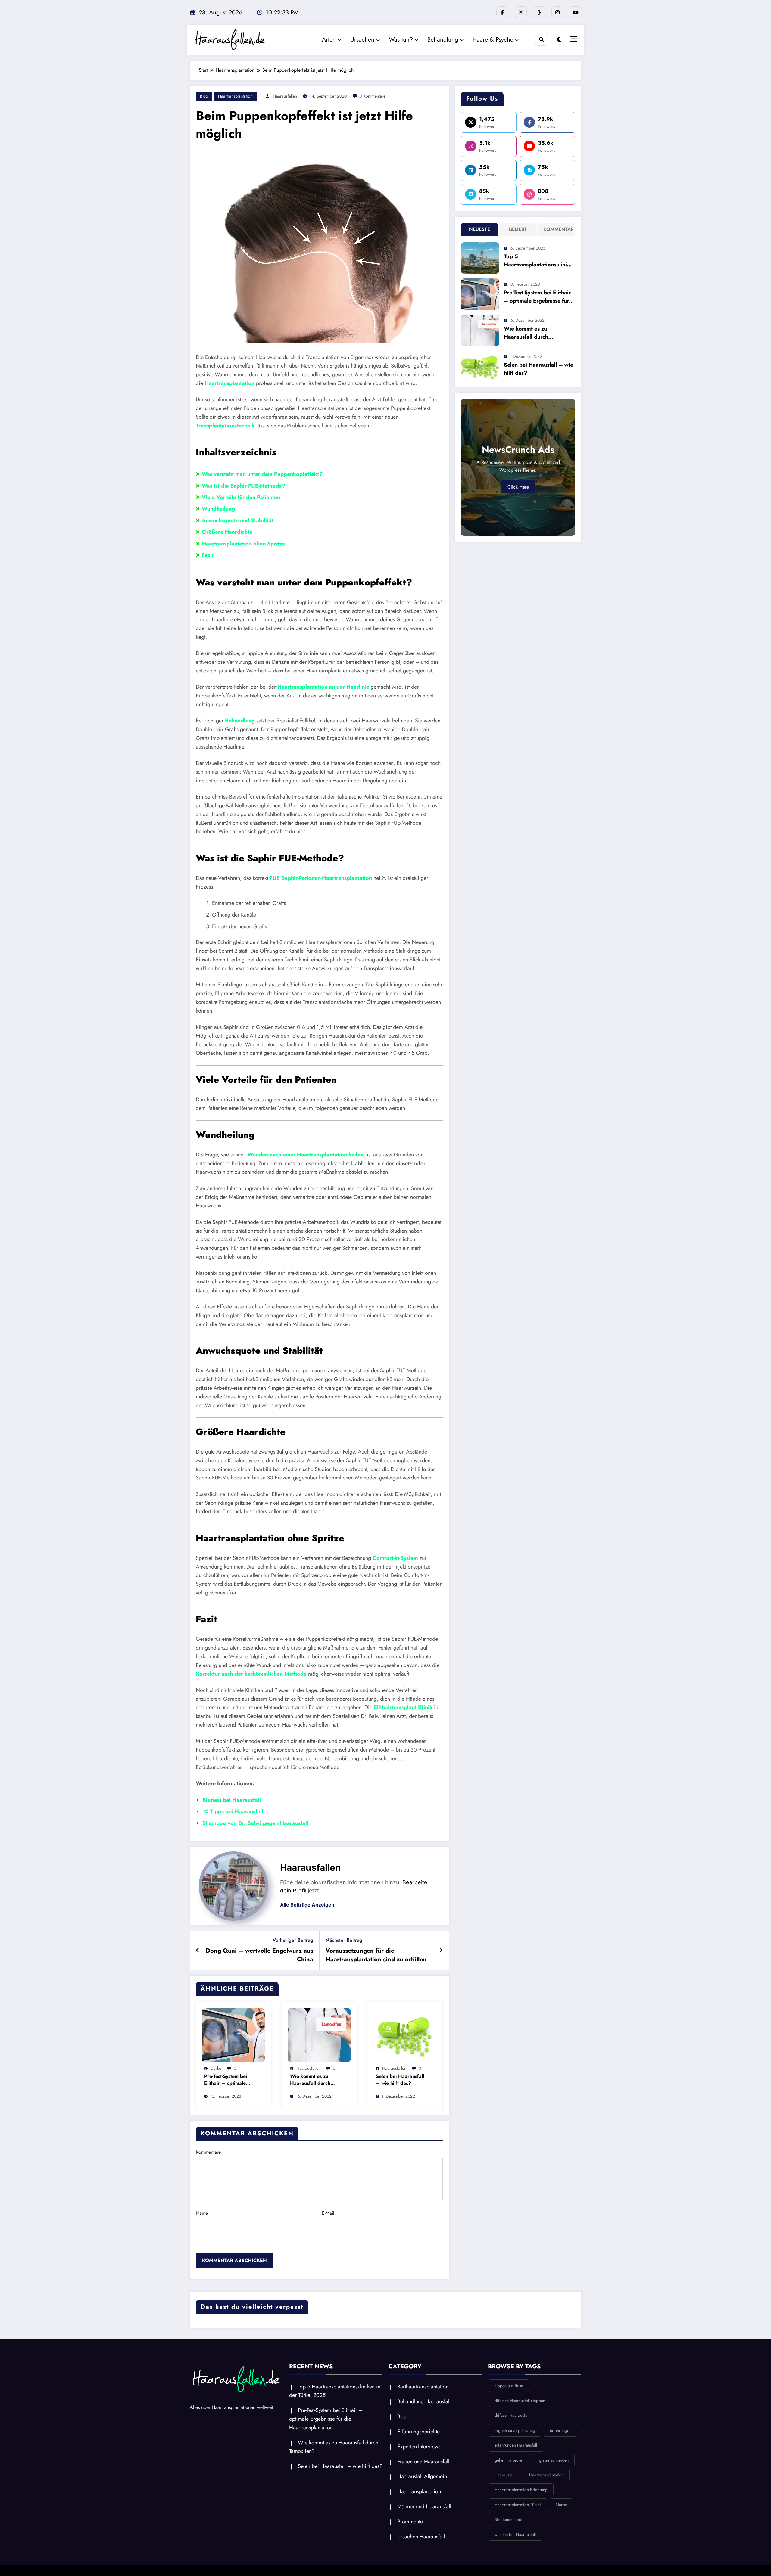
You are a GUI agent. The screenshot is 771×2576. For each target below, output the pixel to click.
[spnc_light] (559, 40)
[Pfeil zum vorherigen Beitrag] (198, 1951)
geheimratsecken (509, 2460)
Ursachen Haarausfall (421, 2537)
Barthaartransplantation (423, 2387)
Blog (204, 96)
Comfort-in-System (395, 1558)
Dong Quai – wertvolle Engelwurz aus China (259, 1955)
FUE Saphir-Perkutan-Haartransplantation (321, 878)
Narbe (561, 2505)
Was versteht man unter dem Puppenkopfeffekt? (262, 474)
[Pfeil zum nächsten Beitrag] (441, 1951)
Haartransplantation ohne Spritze (243, 544)
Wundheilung (218, 509)
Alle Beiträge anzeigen (307, 1905)
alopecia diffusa (509, 2386)
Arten (329, 40)
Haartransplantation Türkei (518, 2505)
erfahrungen (561, 2430)
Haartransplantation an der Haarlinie (323, 687)
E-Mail (328, 2213)
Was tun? (401, 40)
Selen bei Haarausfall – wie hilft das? (400, 2080)
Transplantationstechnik (225, 426)
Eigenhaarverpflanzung (515, 2430)
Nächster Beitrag (344, 1940)
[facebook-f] (502, 12)
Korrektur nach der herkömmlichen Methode (251, 1674)
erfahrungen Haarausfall (516, 2445)
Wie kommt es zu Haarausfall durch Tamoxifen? (310, 2080)
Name (202, 2213)
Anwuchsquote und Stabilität (238, 520)
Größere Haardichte (227, 532)
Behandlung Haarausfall (424, 2401)
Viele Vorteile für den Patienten (241, 497)
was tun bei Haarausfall (515, 2534)
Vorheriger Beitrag (293, 1940)
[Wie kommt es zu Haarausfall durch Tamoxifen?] (319, 2035)
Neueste (479, 229)
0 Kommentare (373, 96)
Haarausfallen (285, 96)
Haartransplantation (235, 96)
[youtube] (576, 12)
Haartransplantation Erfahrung (521, 2490)
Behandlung (443, 40)
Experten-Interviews (419, 2447)
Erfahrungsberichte (418, 2432)
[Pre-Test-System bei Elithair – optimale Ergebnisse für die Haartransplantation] (233, 2035)
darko (216, 2068)
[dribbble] (539, 12)
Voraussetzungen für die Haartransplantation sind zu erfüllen (376, 1955)
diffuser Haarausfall (512, 2415)
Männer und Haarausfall (424, 2506)
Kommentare (208, 2152)
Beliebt (518, 229)
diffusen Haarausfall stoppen (520, 2401)
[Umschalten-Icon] (573, 40)
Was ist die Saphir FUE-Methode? (243, 486)
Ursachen (362, 40)
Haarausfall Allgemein (422, 2476)
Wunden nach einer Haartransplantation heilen (305, 1155)
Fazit (208, 555)
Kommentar (558, 229)
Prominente (410, 2522)
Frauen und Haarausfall (423, 2462)
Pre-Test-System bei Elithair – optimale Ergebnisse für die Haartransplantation (226, 2080)
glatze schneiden (554, 2460)
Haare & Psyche (493, 40)
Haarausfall (504, 2475)
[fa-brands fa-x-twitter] (521, 12)
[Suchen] (542, 39)
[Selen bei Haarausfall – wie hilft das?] (405, 2035)
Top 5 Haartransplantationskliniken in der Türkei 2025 (538, 261)
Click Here (518, 487)
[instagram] (557, 12)
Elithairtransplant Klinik (403, 1707)
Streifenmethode (509, 2519)
